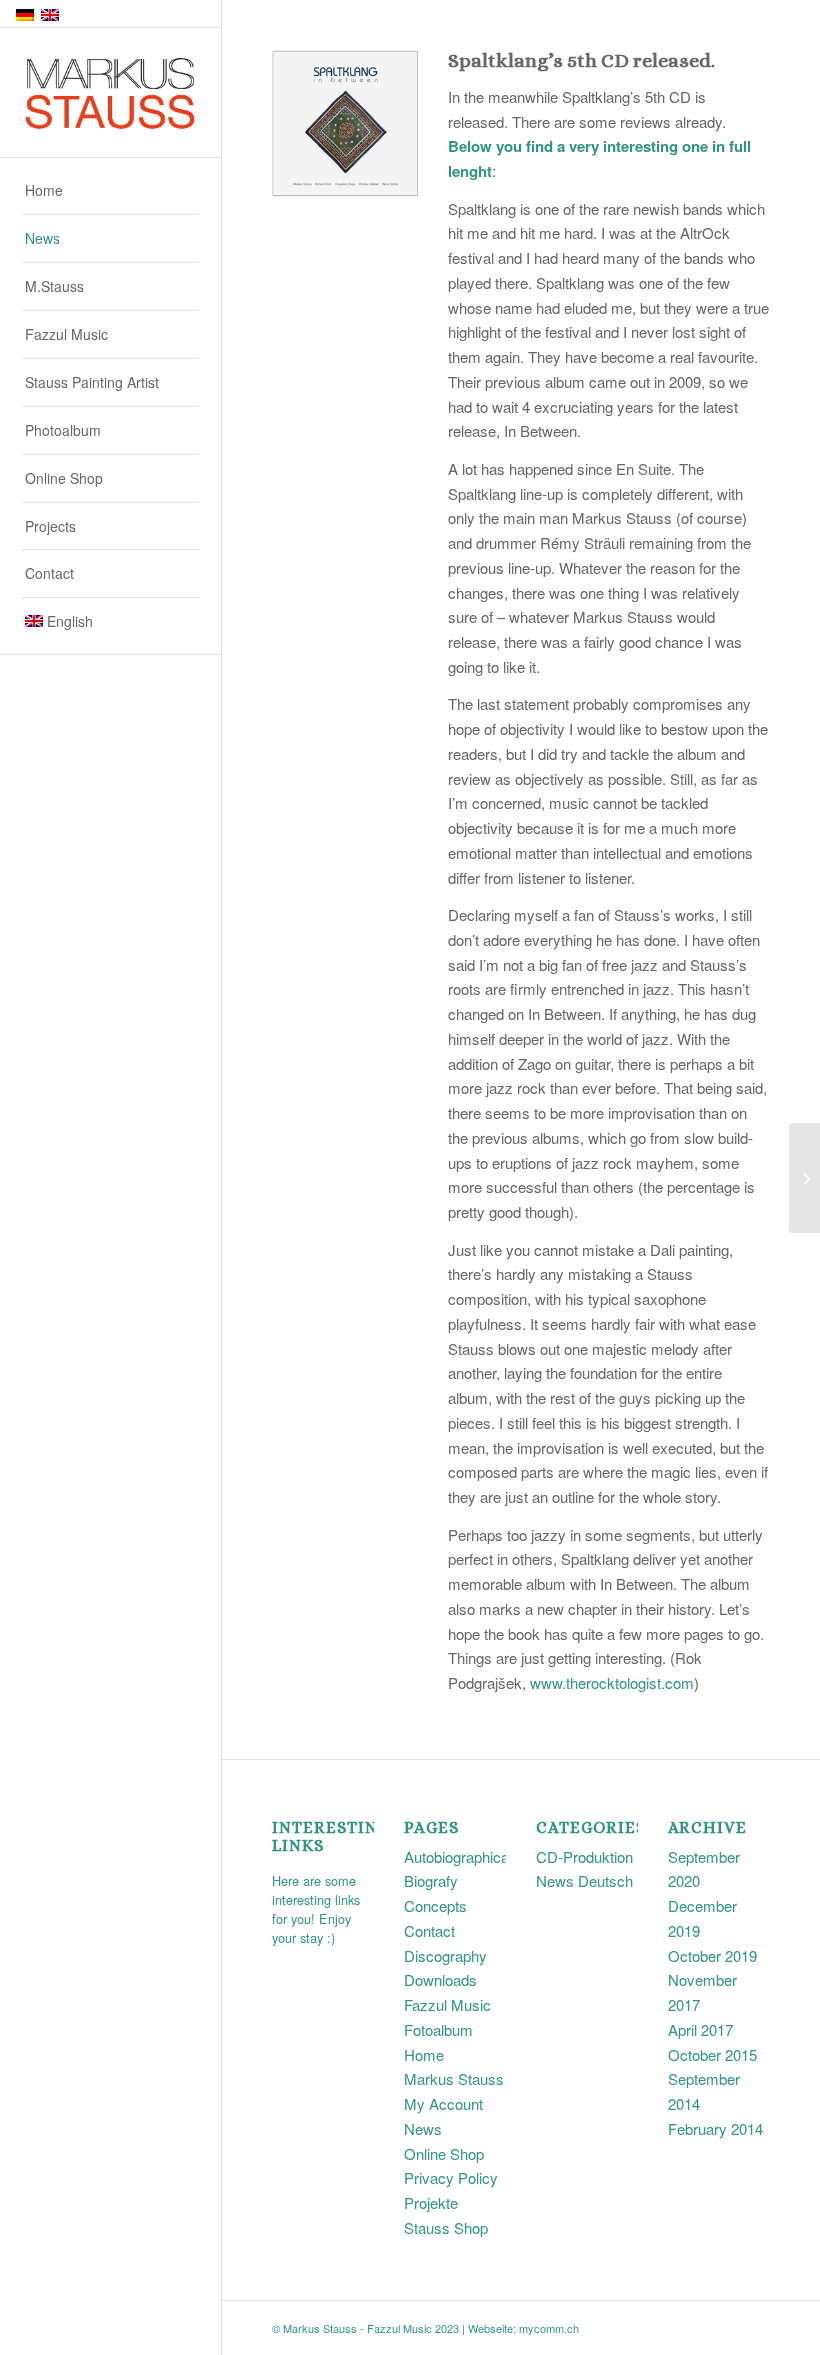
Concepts (435, 1905)
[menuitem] (110, 191)
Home (424, 2054)
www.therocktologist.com (612, 1682)
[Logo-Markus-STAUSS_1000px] (110, 93)
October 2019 (712, 1955)
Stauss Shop (446, 2227)
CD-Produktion (584, 1856)
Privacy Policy (451, 2177)
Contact (429, 1930)
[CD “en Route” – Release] (804, 1178)
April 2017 (700, 2029)
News (423, 2128)
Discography (445, 1955)
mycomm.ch (549, 2328)
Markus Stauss (454, 2078)
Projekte (431, 2202)
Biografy (431, 1880)
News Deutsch (584, 1880)
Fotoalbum (438, 2029)
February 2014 (715, 2128)
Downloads (440, 1979)
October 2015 (712, 2054)
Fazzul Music (447, 2004)
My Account (443, 2103)
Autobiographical (458, 1856)
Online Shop (444, 2153)
